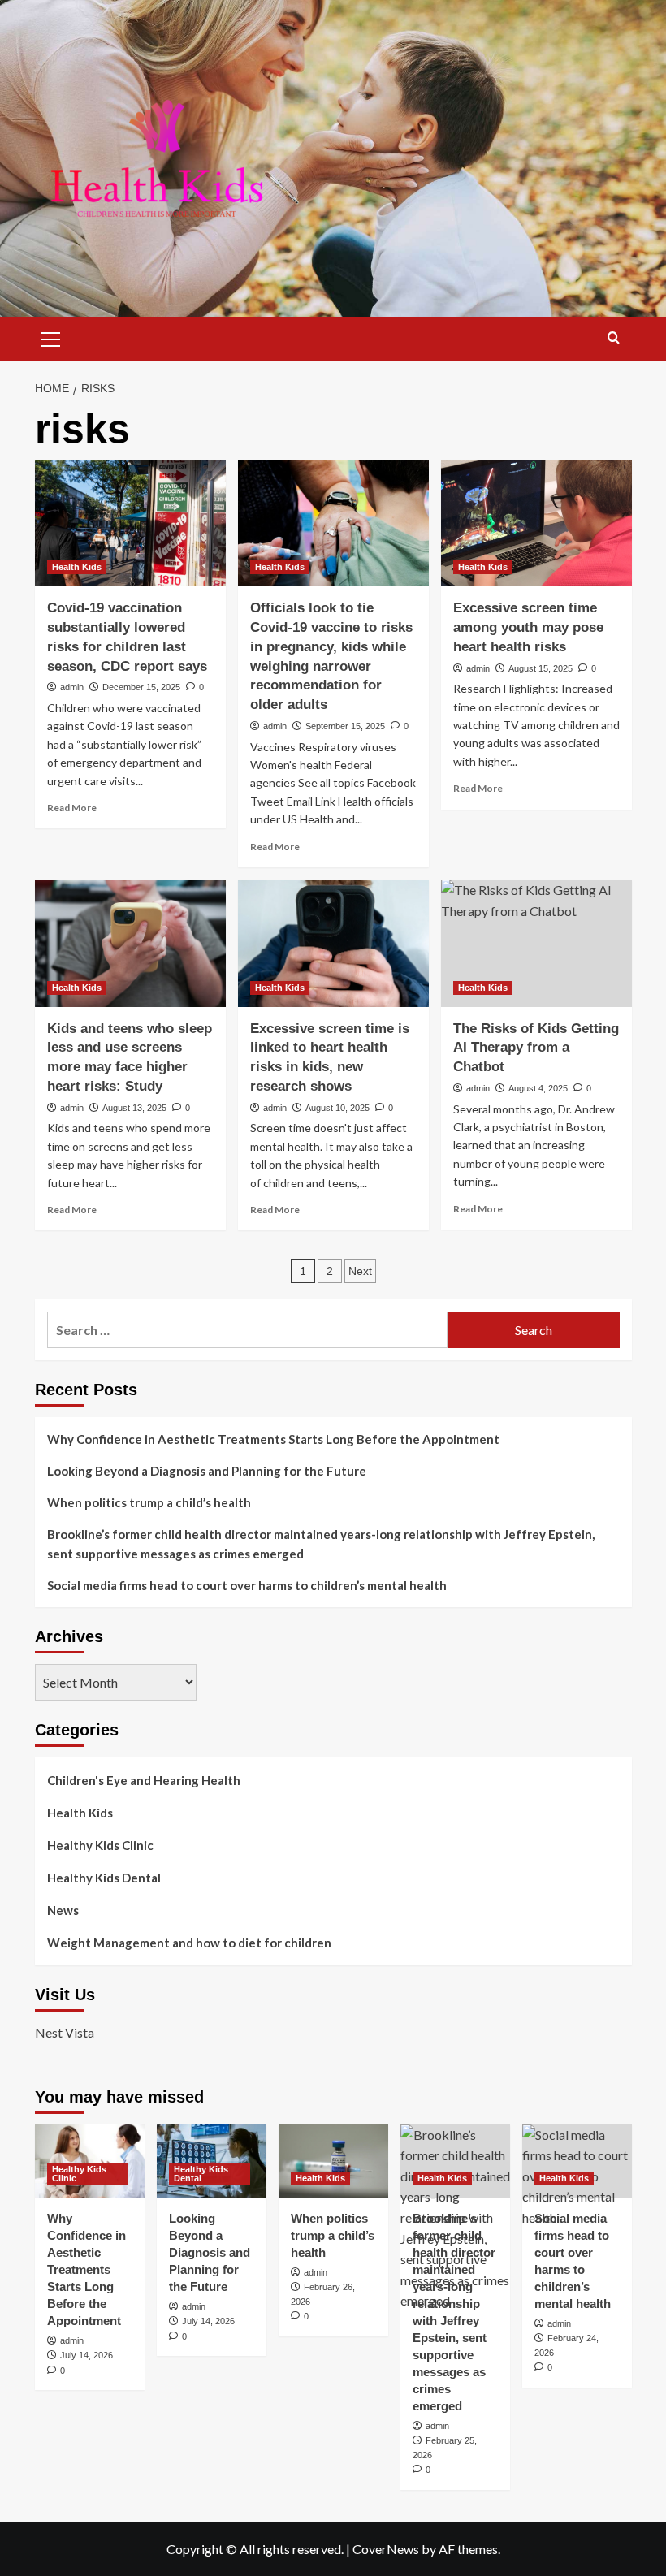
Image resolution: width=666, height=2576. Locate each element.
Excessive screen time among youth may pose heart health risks (528, 627)
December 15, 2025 (141, 687)
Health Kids (77, 567)
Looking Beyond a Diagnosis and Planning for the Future (208, 1471)
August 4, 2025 (538, 1088)
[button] (51, 337)
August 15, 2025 (541, 668)
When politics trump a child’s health (149, 1502)
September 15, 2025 (345, 726)
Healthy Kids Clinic (100, 1845)
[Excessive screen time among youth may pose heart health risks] (536, 523)
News (63, 1910)
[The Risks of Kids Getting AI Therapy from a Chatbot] (536, 943)
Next (360, 1271)
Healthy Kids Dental (104, 1878)
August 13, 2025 (134, 1108)
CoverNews (386, 2549)
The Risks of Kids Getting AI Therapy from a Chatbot (536, 1048)
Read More (72, 808)
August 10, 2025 (337, 1108)
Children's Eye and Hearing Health (144, 1780)
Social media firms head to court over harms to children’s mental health (247, 1585)
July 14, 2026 (86, 2355)
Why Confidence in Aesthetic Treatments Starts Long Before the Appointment (273, 1439)
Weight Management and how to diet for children (189, 1943)
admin (72, 687)
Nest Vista (65, 2032)
